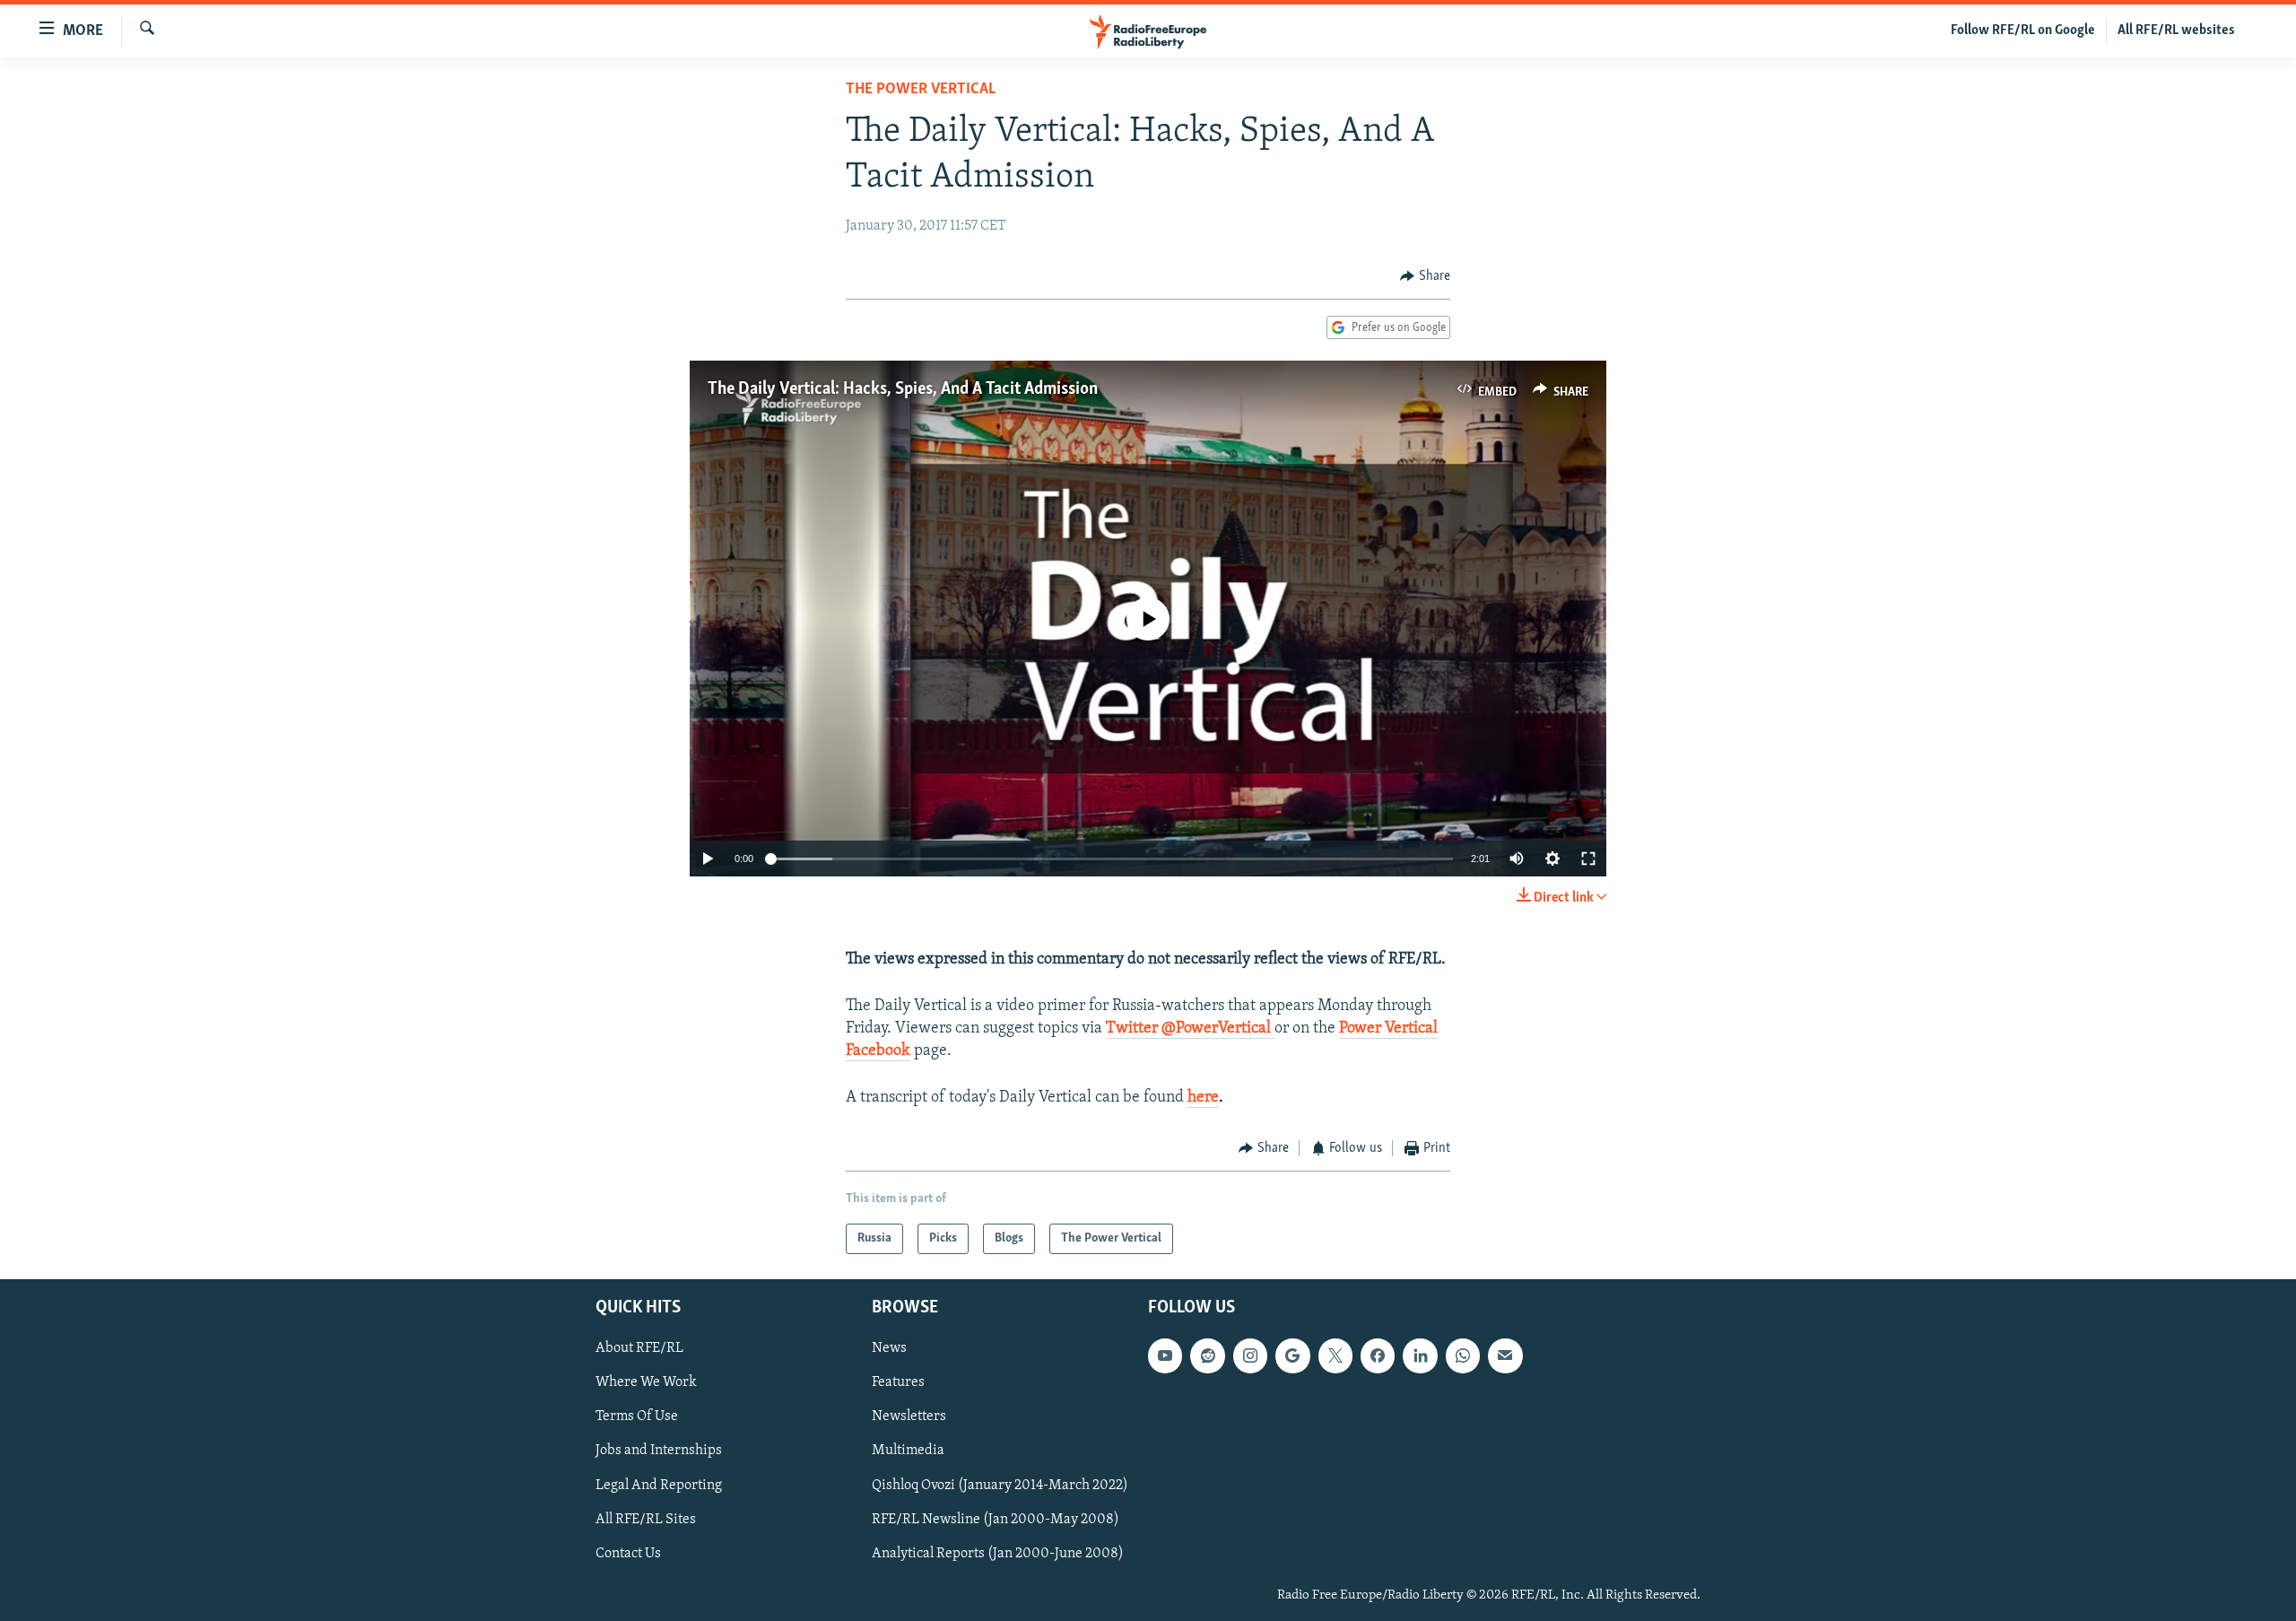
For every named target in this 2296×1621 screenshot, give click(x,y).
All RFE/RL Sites (646, 1520)
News (889, 1348)
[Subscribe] (1505, 1355)
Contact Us (628, 1554)
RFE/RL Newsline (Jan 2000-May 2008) (996, 1520)
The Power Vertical (921, 90)
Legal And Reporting (659, 1486)
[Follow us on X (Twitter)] (1335, 1355)
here (1203, 1098)
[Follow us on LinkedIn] (1420, 1355)
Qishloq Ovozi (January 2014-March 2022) (1000, 1486)
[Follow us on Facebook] (1378, 1355)
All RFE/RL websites (2176, 31)
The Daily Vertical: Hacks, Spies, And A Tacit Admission (903, 389)
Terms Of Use (637, 1416)
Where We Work (646, 1382)
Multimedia (908, 1451)
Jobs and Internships (659, 1451)
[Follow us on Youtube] (1165, 1355)
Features (898, 1382)
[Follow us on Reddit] (1207, 1355)
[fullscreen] (1588, 858)
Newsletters (909, 1416)
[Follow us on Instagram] (1250, 1355)
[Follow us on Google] (1292, 1355)
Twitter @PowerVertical (1190, 1029)
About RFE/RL (639, 1348)
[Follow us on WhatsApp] (1463, 1355)
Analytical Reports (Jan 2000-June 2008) (998, 1554)
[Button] (1425, 276)
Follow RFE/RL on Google (2023, 31)
